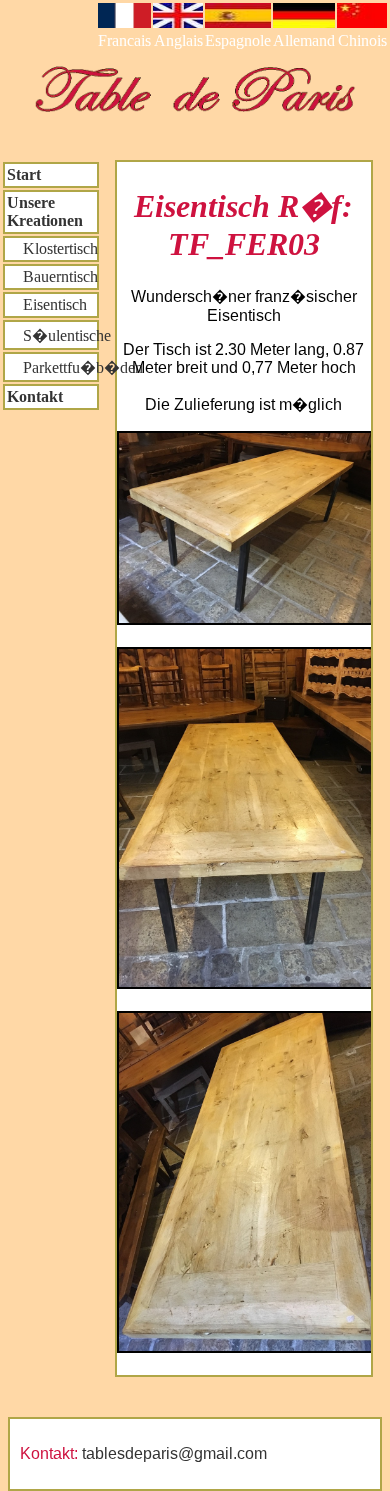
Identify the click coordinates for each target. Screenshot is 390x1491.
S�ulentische (52, 335)
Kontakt (35, 396)
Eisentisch (47, 304)
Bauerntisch (52, 276)
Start (24, 174)
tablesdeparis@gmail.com (174, 1453)
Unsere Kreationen (45, 211)
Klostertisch (52, 248)
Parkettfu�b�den (52, 367)
